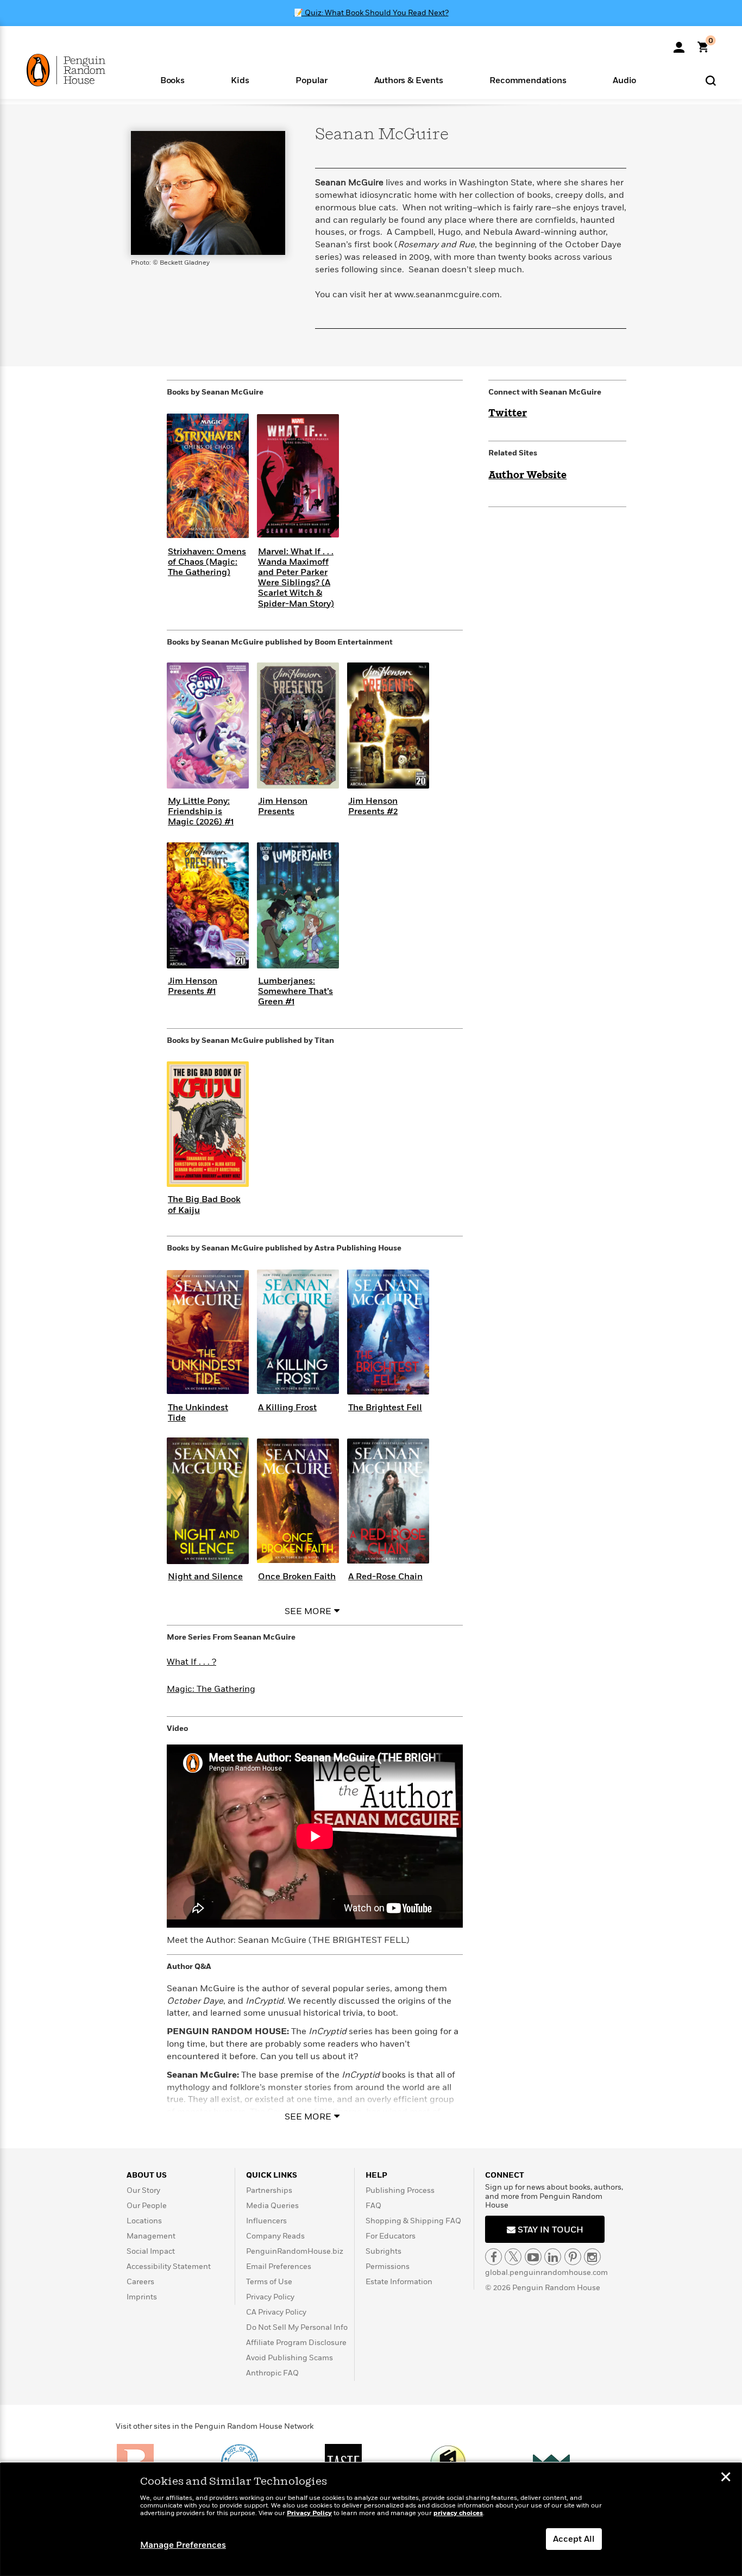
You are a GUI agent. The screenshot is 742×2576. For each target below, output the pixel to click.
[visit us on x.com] (513, 2257)
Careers (140, 2282)
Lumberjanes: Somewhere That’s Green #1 (295, 991)
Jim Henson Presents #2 (373, 806)
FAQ (373, 2206)
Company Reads (275, 2236)
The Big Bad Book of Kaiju (204, 1205)
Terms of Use (269, 2282)
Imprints (142, 2297)
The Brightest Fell (385, 1408)
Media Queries (272, 2206)
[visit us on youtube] (533, 2257)
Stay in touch (549, 2230)
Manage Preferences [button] (183, 2545)
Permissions (388, 2266)
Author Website (527, 476)
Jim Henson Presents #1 (193, 986)
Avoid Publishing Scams (290, 2358)
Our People (147, 2206)
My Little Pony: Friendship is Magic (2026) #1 (201, 811)
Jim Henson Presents (283, 806)
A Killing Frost (287, 1408)
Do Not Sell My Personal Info (297, 2327)
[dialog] (371, 2519)
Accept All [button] (574, 2539)
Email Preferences (279, 2266)
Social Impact (151, 2251)
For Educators (391, 2236)
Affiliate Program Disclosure (296, 2343)
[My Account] (679, 43)
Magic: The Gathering (211, 1689)
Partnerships (269, 2190)
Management (151, 2236)
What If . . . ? (191, 1662)
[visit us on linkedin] (553, 2257)
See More (308, 1611)
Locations (144, 2221)
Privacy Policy (270, 2297)
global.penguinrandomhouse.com (546, 2272)
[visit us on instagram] (592, 2257)
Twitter (508, 414)
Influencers (266, 2221)
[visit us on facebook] (493, 2257)
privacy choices (458, 2513)
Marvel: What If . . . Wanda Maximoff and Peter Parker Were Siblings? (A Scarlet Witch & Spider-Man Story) (296, 578)
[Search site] (711, 80)
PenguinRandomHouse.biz (295, 2251)
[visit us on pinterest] (573, 2257)
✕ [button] (726, 2478)
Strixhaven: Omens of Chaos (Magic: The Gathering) (207, 562)
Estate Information (399, 2282)
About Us (147, 2175)
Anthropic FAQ (272, 2373)
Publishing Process (400, 2190)
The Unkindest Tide (198, 1413)
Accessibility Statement (169, 2266)
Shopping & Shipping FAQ (413, 2221)
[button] (172, 80)
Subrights (383, 2251)
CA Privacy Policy (276, 2312)
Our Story (143, 2190)
